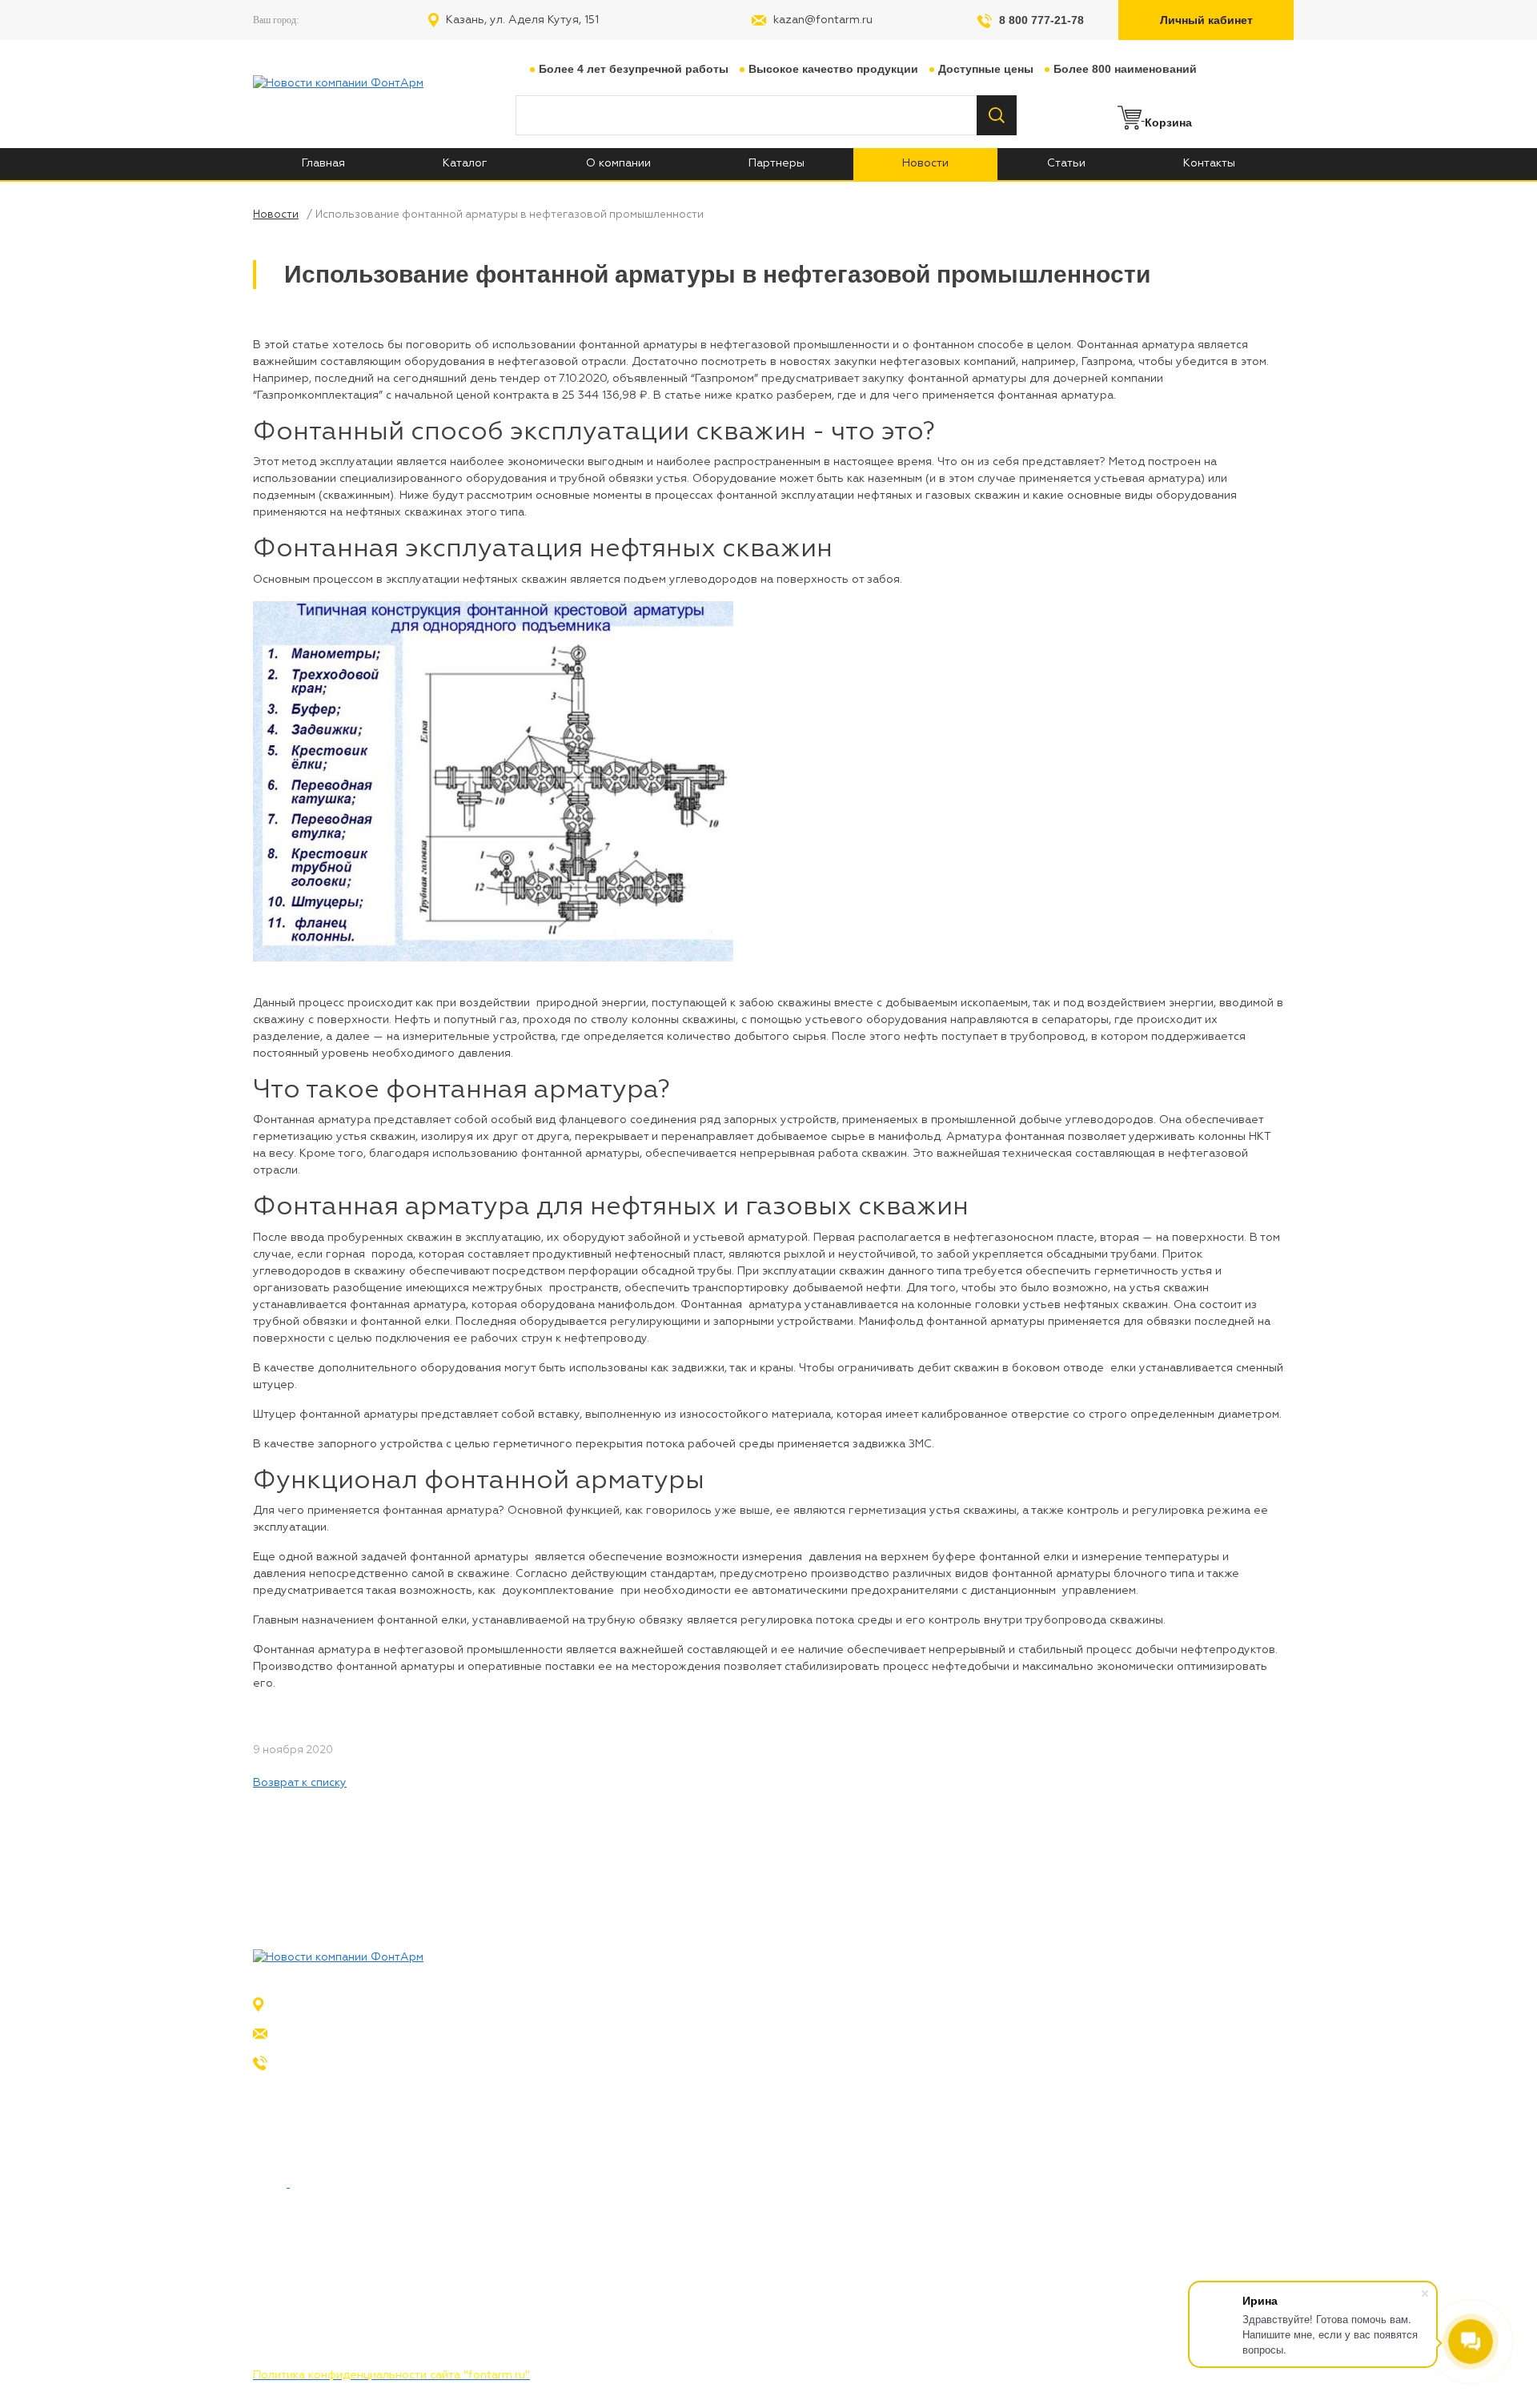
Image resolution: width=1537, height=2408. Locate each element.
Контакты (1201, 2121)
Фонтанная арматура (726, 2006)
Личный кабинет (1206, 20)
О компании (1208, 2006)
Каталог (1198, 2093)
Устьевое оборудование (735, 2035)
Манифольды (703, 2093)
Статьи (1194, 2064)
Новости (1198, 2035)
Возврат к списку (300, 1783)
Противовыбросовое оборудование (768, 2064)
